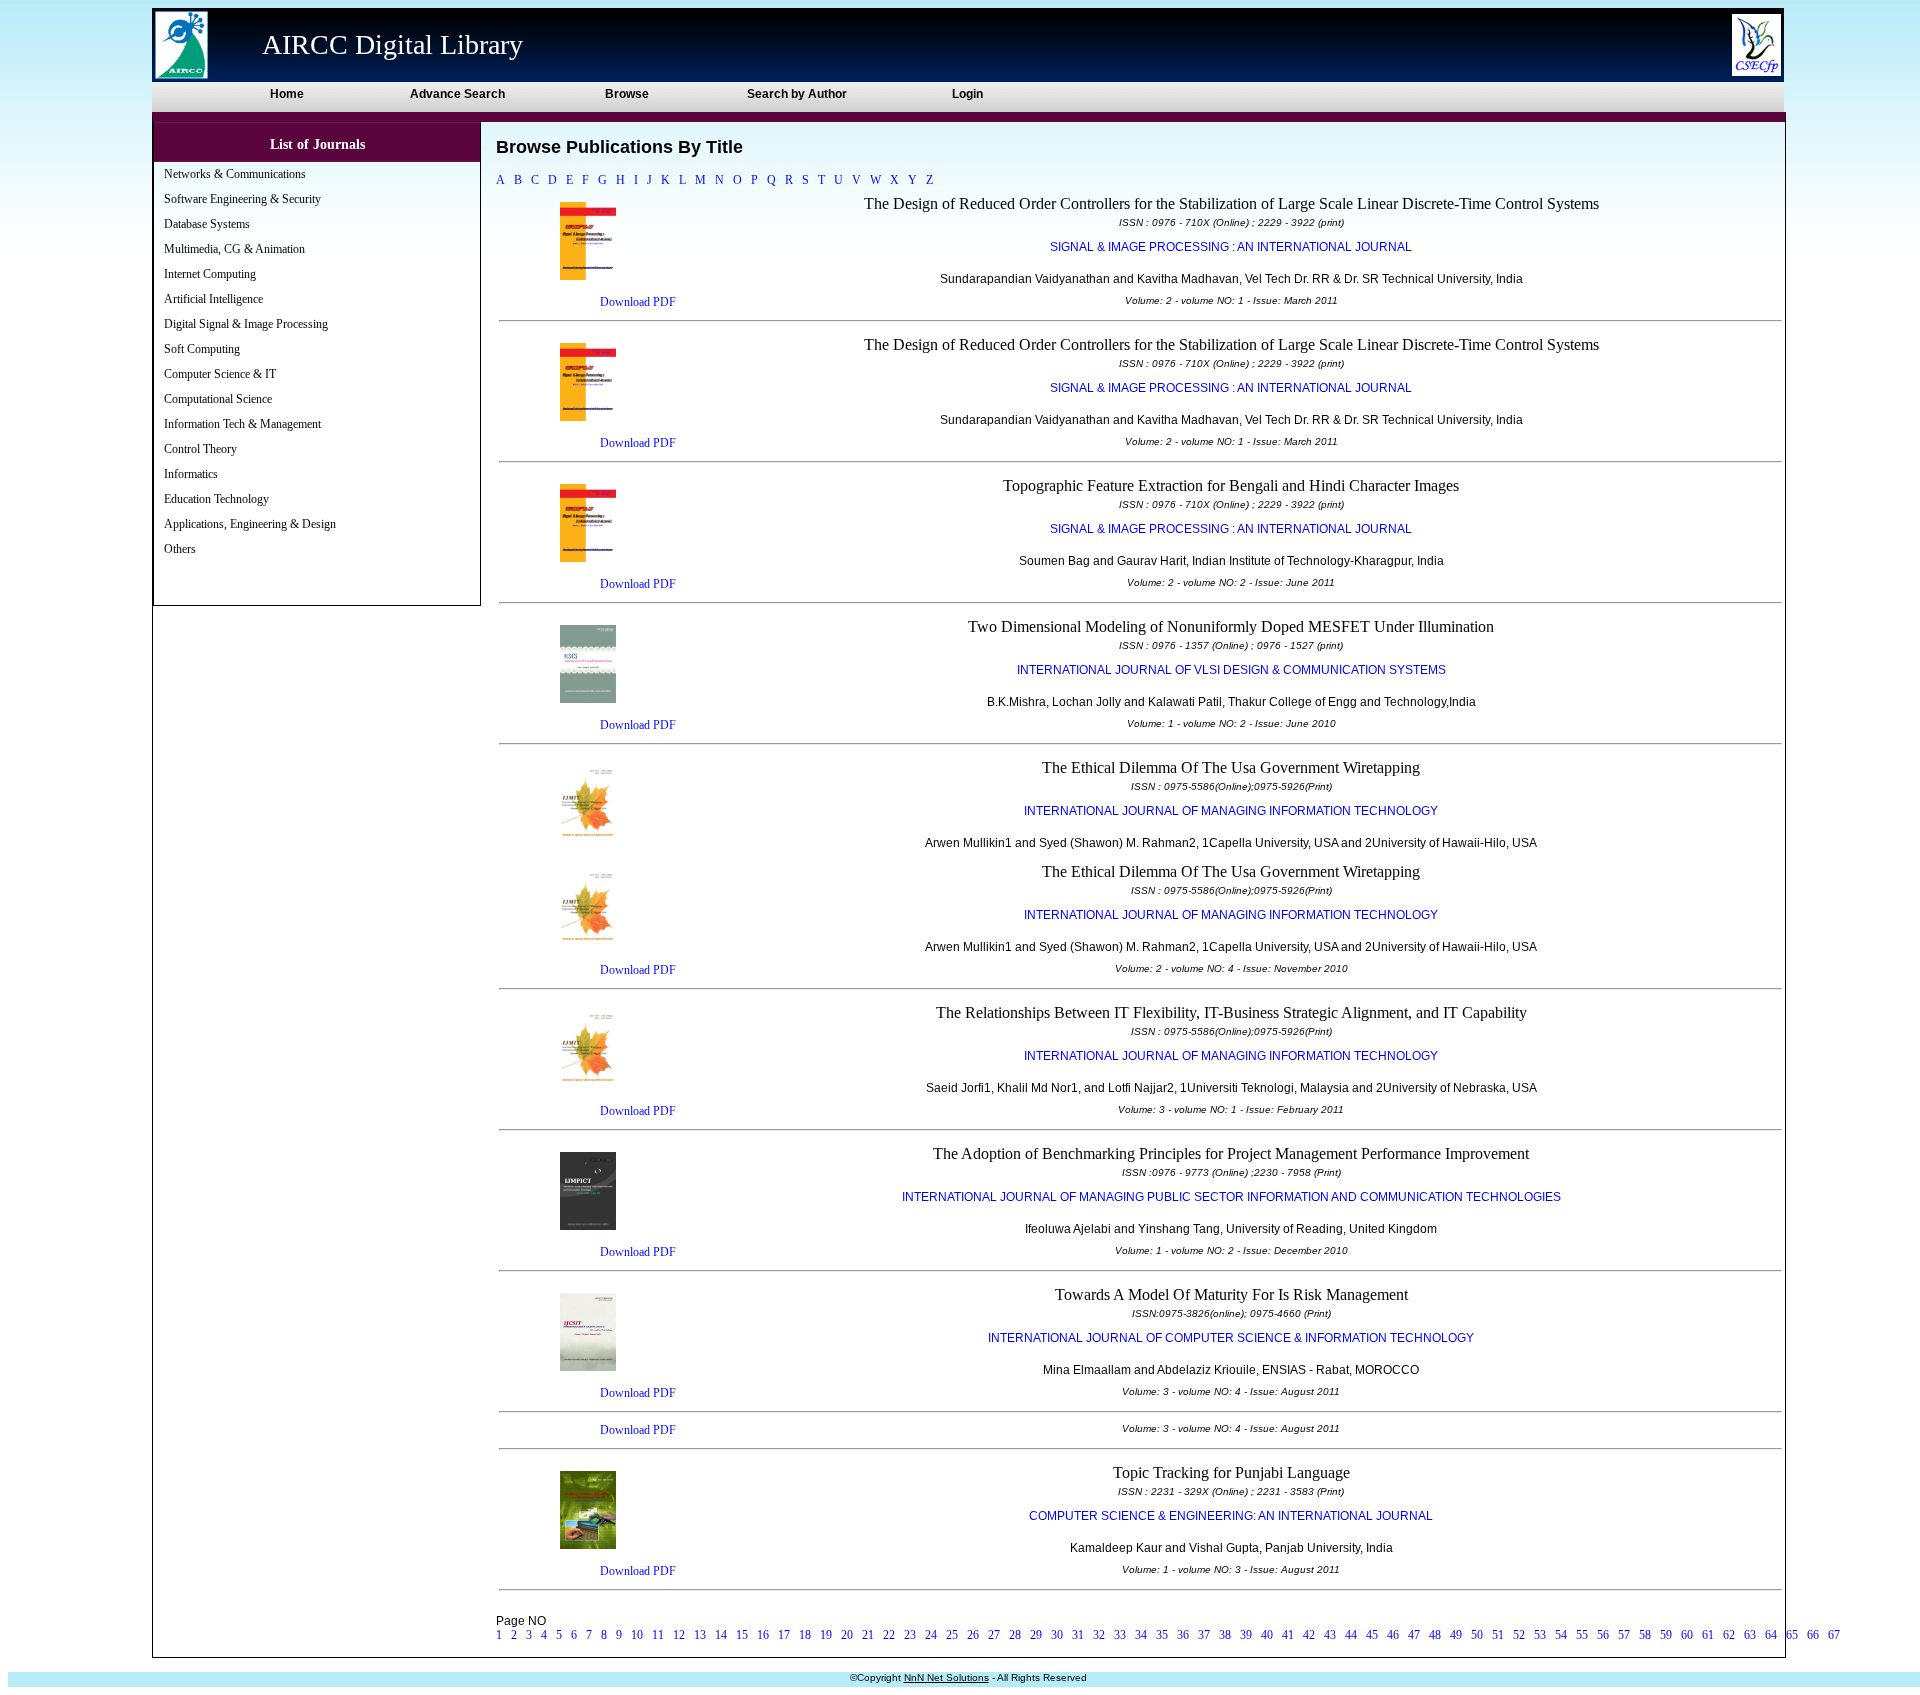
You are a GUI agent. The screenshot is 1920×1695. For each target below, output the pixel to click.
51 (1498, 1635)
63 (1750, 1635)
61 (1708, 1635)
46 (1393, 1635)
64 (1771, 1635)
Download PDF (638, 302)
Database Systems (207, 224)
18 (805, 1635)
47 (1414, 1635)
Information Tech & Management (242, 424)
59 (1666, 1635)
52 (1519, 1635)
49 (1456, 1635)
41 (1288, 1635)
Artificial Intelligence (213, 299)
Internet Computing (210, 274)
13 (700, 1635)
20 (847, 1635)
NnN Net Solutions (946, 1677)
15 (742, 1635)
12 (679, 1635)
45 (1372, 1635)
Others (180, 549)
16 (763, 1635)
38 (1225, 1635)
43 (1330, 1635)
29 (1036, 1635)
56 (1603, 1635)
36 (1183, 1635)
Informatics (191, 474)
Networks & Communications (235, 174)
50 (1477, 1635)
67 (1834, 1635)
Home (287, 94)
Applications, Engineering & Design (250, 524)
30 (1057, 1635)
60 (1687, 1635)
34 (1141, 1635)
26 (973, 1635)
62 (1729, 1635)
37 (1204, 1635)
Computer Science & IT (220, 374)
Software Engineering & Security (242, 199)
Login (967, 94)
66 (1813, 1635)
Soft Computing (202, 349)
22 (889, 1635)
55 (1582, 1635)
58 (1645, 1635)
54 (1561, 1635)
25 (952, 1635)
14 (721, 1635)
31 (1078, 1635)
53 (1540, 1635)
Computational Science (218, 399)
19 (826, 1635)
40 (1267, 1635)
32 (1099, 1635)
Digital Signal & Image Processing (246, 324)
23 (910, 1635)
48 (1435, 1635)
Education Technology (216, 499)
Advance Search (457, 94)
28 (1015, 1635)
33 (1120, 1635)
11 (658, 1635)
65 (1792, 1635)
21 (868, 1635)
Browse (627, 94)
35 (1162, 1635)
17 (784, 1635)
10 (637, 1635)
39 (1246, 1635)
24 (931, 1635)
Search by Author (797, 94)
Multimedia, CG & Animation (234, 249)
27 (994, 1635)
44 (1351, 1635)
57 (1624, 1635)
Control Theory (200, 449)
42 (1309, 1635)
